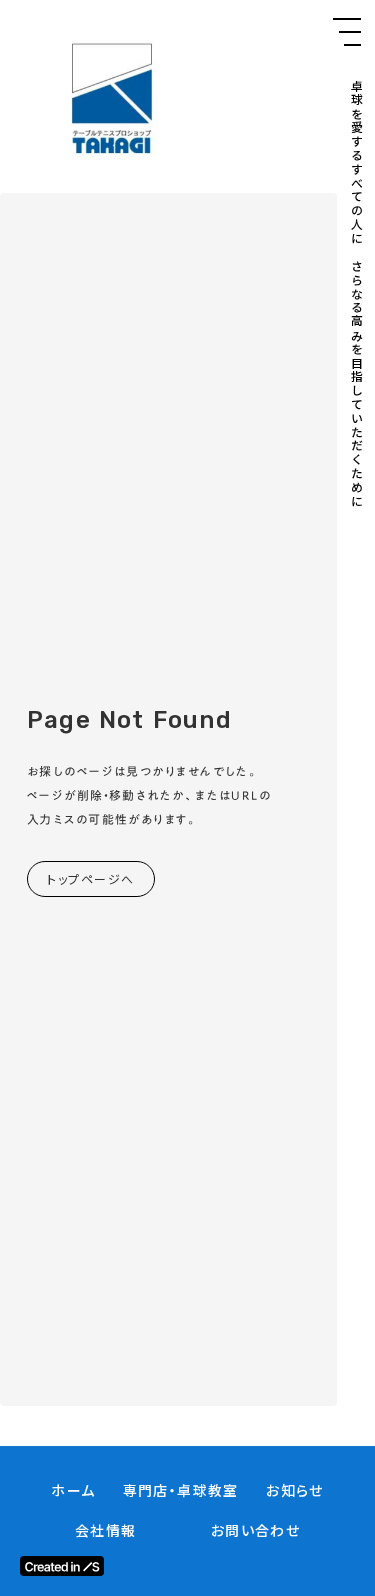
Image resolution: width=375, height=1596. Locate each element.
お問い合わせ (255, 1530)
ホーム (73, 1490)
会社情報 (106, 1530)
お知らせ (295, 1490)
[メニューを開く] (347, 32)
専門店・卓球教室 (181, 1490)
